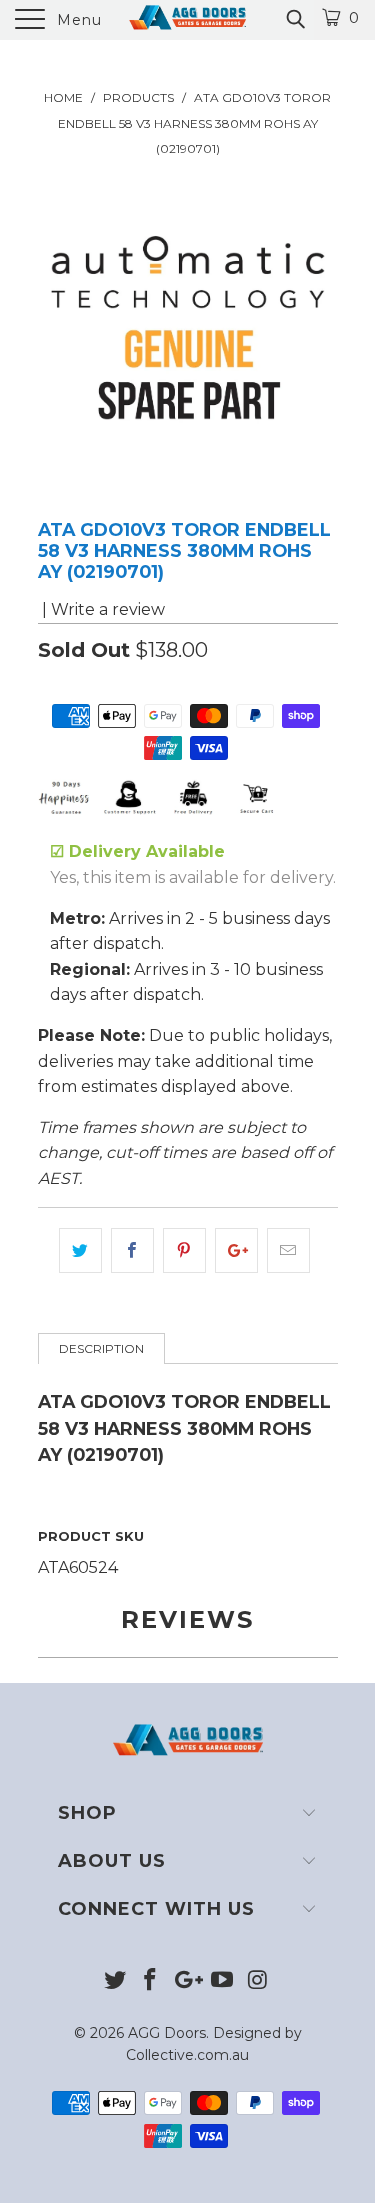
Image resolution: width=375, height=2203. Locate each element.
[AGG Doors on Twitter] (115, 1981)
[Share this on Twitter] (80, 1251)
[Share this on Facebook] (132, 1251)
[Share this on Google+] (236, 1251)
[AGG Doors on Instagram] (258, 1981)
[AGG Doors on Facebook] (151, 1981)
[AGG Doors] (188, 20)
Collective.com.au (187, 2055)
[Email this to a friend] (288, 1251)
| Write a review (101, 609)
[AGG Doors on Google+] (187, 1981)
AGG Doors (167, 2033)
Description (101, 1348)
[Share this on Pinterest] (184, 1251)
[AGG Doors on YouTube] (222, 1981)
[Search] (294, 19)
